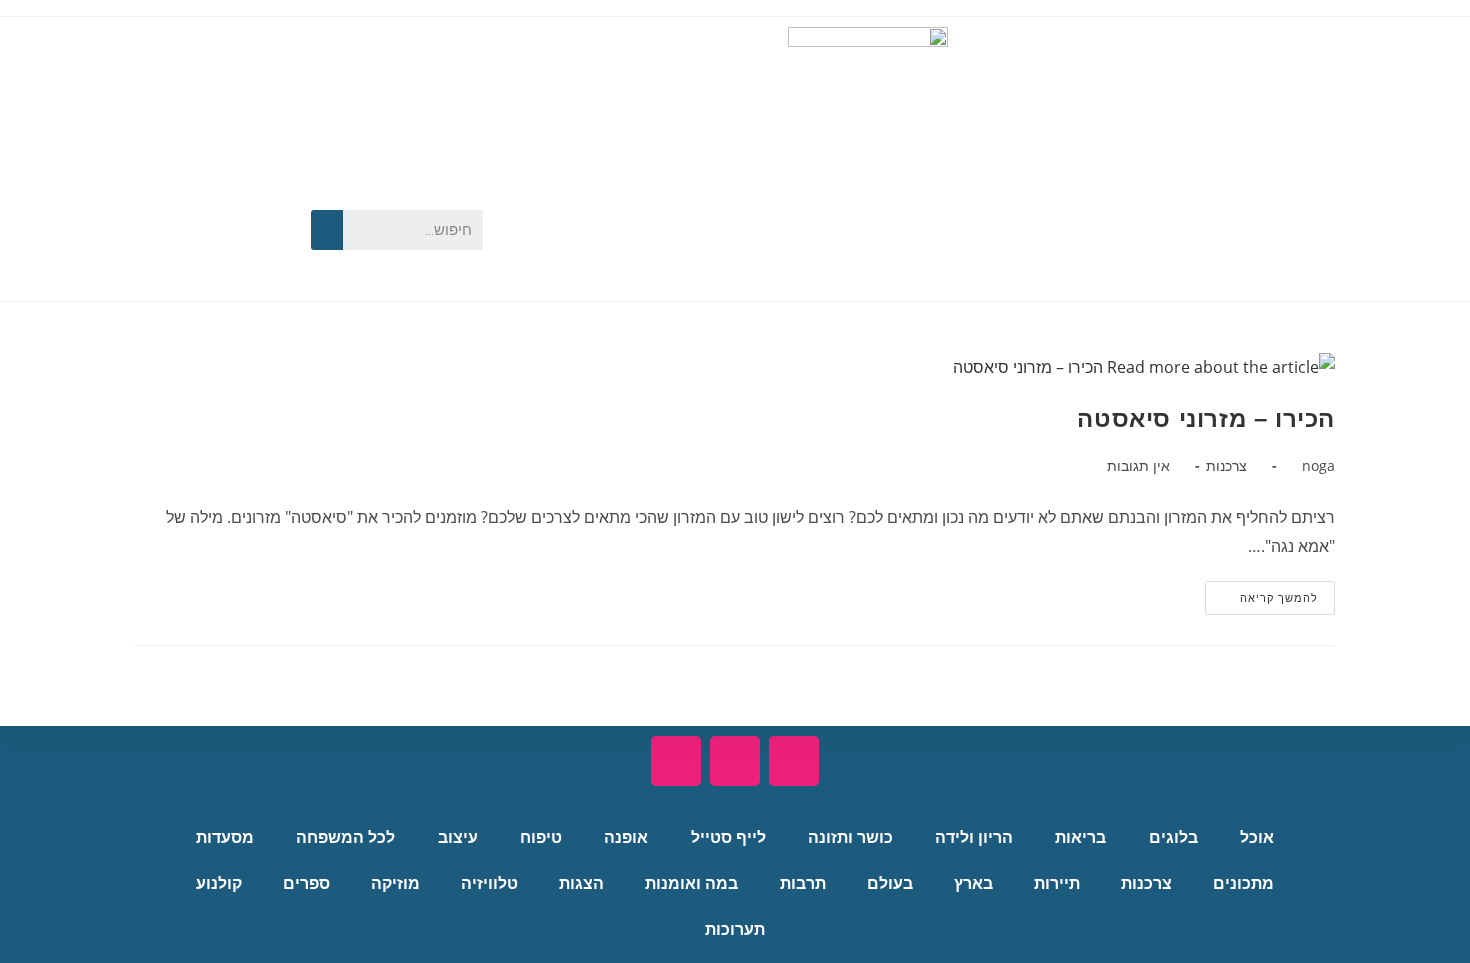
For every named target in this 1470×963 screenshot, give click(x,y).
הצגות (581, 883)
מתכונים (1243, 883)
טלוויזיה (489, 883)
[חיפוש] (327, 230)
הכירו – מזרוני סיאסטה (1206, 418)
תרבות (803, 883)
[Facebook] (261, 195)
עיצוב (458, 837)
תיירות (1057, 883)
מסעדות (225, 837)
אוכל (1257, 837)
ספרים (306, 883)
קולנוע (219, 883)
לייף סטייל (728, 837)
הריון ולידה (974, 837)
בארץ (973, 883)
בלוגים (1173, 837)
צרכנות (1226, 465)
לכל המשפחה (345, 837)
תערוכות (735, 929)
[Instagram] (204, 257)
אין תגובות (1138, 465)
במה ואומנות (691, 883)
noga (1318, 465)
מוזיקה (395, 883)
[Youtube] (204, 195)
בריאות (1080, 837)
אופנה (626, 837)
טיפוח (541, 837)
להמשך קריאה (1261, 593)
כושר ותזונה (850, 837)
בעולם (890, 883)
